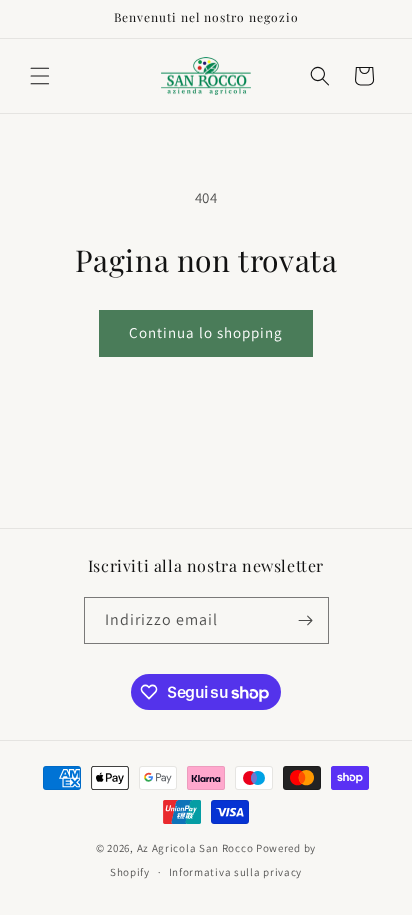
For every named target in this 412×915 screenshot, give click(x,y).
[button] (40, 76)
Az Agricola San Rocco (195, 848)
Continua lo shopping (206, 332)
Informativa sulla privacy (236, 872)
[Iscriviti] (306, 620)
